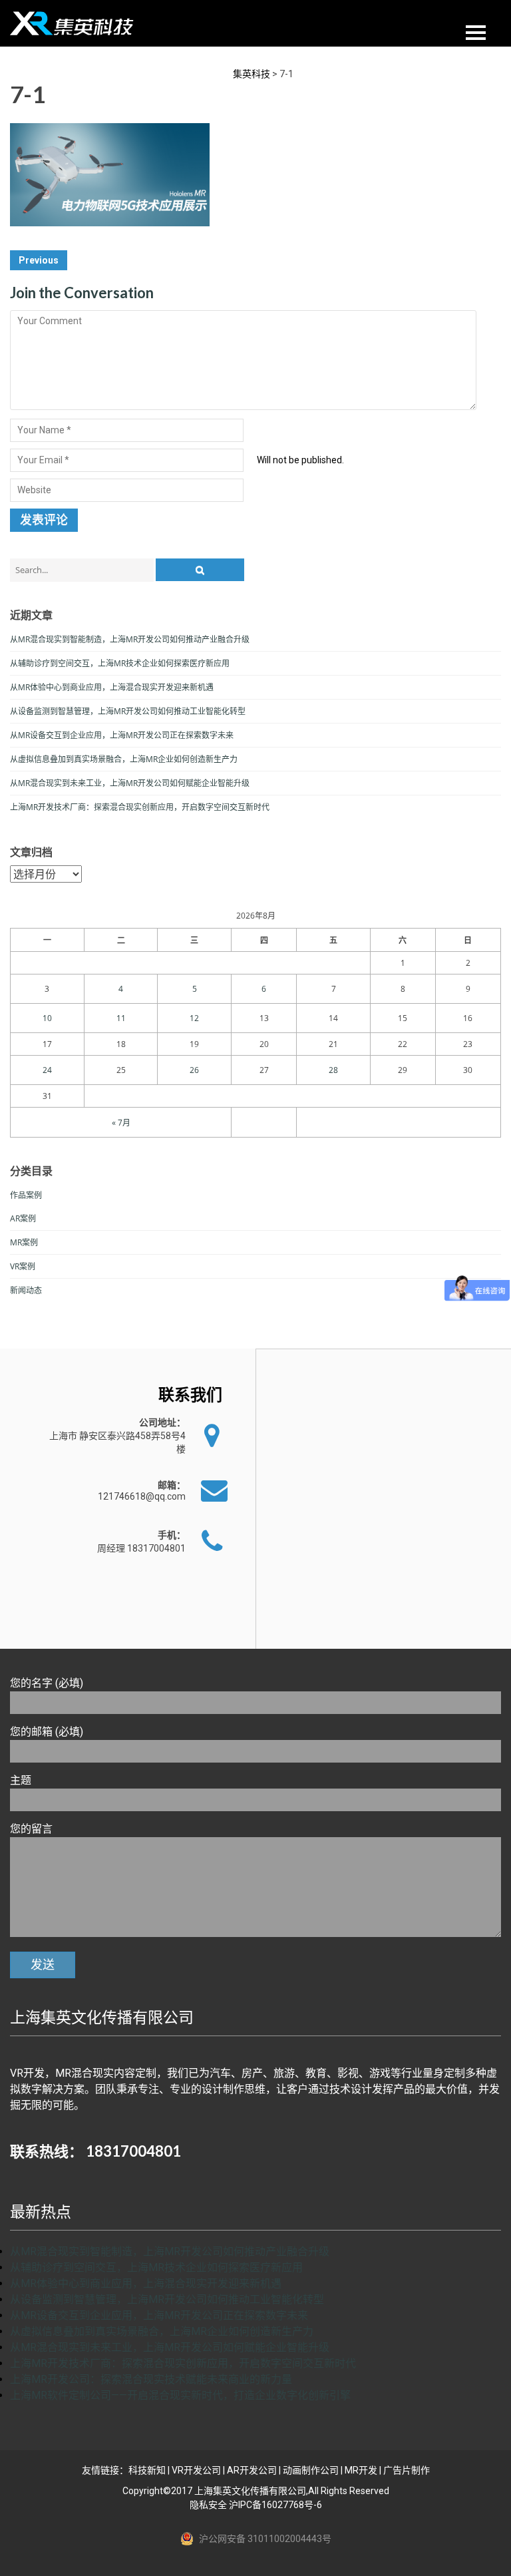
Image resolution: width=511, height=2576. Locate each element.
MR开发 (361, 2470)
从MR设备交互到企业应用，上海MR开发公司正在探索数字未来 (122, 735)
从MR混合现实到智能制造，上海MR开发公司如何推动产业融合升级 (130, 639)
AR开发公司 (252, 2470)
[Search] (200, 570)
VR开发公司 (196, 2470)
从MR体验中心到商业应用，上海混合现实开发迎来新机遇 (112, 687)
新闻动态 (26, 1290)
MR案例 (24, 1242)
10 (47, 1018)
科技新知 (147, 2470)
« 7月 (121, 1123)
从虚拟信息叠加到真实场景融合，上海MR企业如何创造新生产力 (124, 759)
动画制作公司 (311, 2470)
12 (194, 1018)
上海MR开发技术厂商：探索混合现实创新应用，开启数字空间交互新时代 (140, 807)
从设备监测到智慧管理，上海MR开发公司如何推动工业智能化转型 (128, 711)
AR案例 (23, 1218)
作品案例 (26, 1195)
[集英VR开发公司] (73, 23)
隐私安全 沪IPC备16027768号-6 (256, 2505)
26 (194, 1070)
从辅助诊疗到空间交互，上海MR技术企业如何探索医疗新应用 (120, 663)
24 (47, 1070)
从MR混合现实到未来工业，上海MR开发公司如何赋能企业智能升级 (130, 783)
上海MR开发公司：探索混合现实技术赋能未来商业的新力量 (151, 2379)
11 (121, 1018)
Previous (39, 260)
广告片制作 (407, 2470)
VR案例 (23, 1266)
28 (333, 1070)
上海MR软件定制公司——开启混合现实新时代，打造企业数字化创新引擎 (180, 2395)
